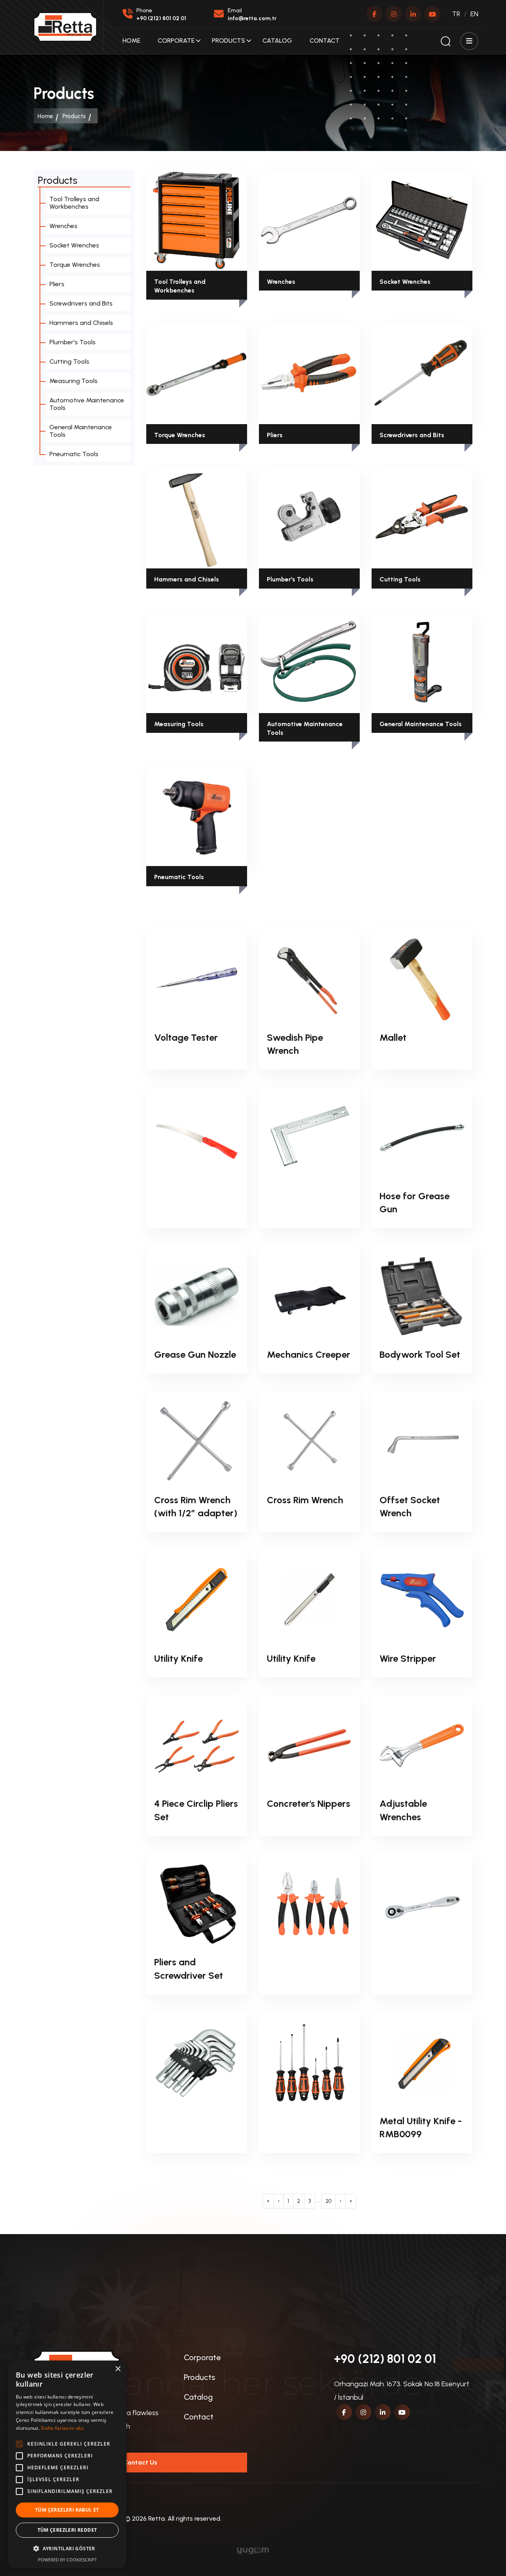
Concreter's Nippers (309, 1803)
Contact (325, 41)
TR (456, 14)
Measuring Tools (179, 724)
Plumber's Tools (290, 579)
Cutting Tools (400, 579)
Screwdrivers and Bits (412, 435)
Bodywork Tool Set (420, 1354)
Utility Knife (178, 1658)
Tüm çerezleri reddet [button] (67, 2530)
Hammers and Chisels (187, 579)
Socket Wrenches (405, 282)
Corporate (176, 41)
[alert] (67, 2464)
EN (474, 14)
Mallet (393, 1037)
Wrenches (281, 282)
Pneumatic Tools (179, 877)
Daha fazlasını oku (62, 2428)
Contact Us (140, 2462)
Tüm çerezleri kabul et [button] (67, 2510)
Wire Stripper (408, 1658)
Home (131, 41)
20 (329, 2201)
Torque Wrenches (180, 435)
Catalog (277, 41)
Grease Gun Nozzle (195, 1354)
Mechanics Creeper (309, 1354)
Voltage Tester (186, 1037)
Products (228, 41)
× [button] (118, 2369)
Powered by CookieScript (67, 2560)
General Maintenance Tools (421, 724)
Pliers (275, 435)
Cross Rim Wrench (305, 1500)
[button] (67, 2549)
